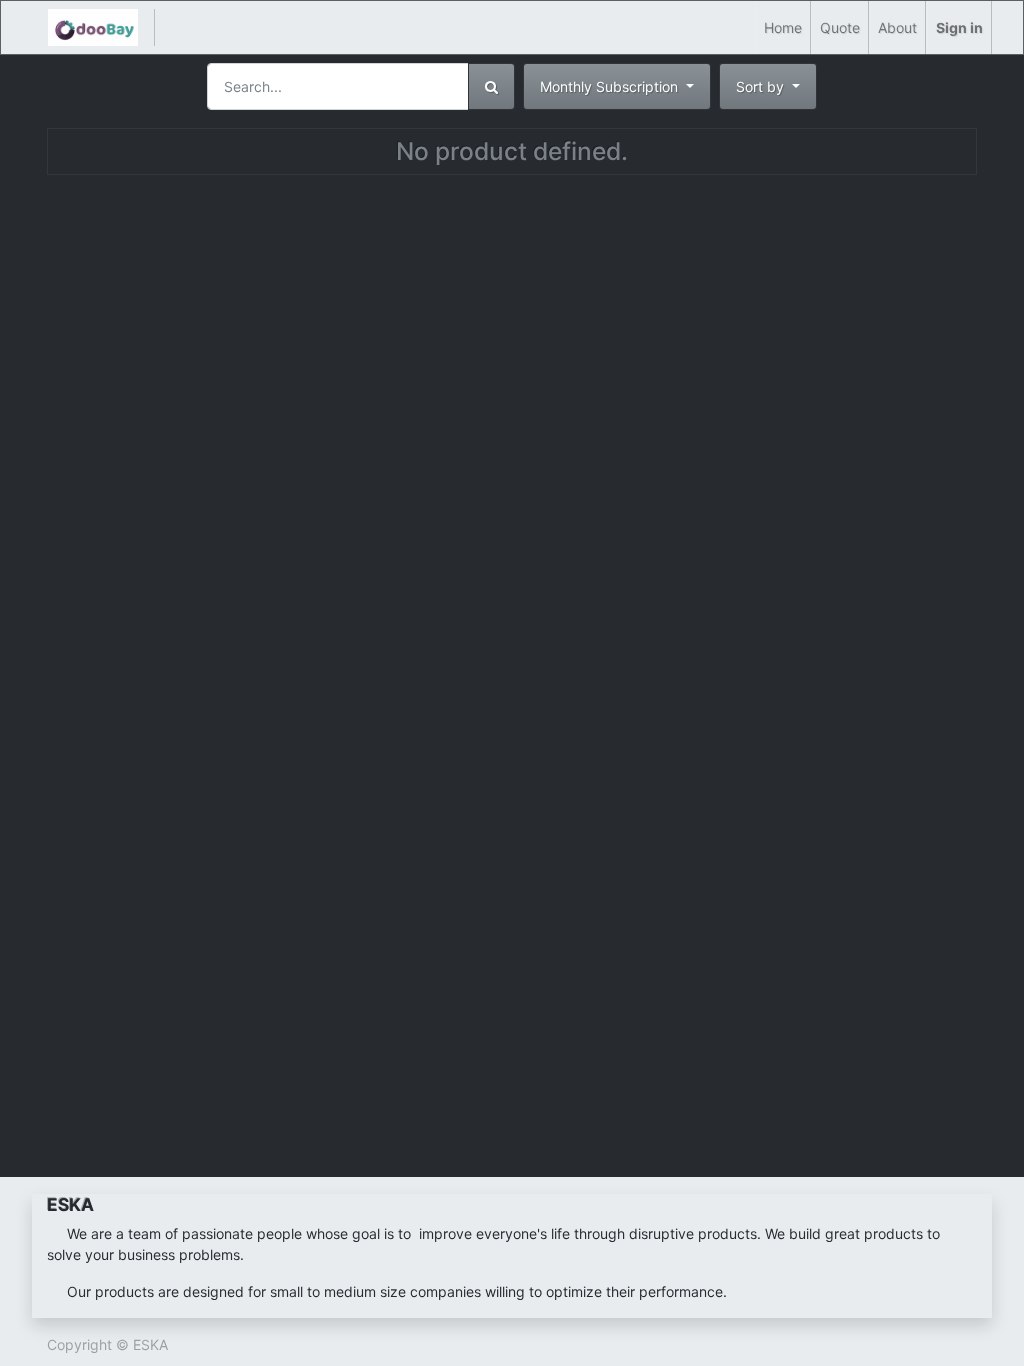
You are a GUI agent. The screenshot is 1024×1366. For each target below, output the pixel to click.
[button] (768, 86)
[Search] (491, 86)
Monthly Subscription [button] (611, 86)
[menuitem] (783, 27)
